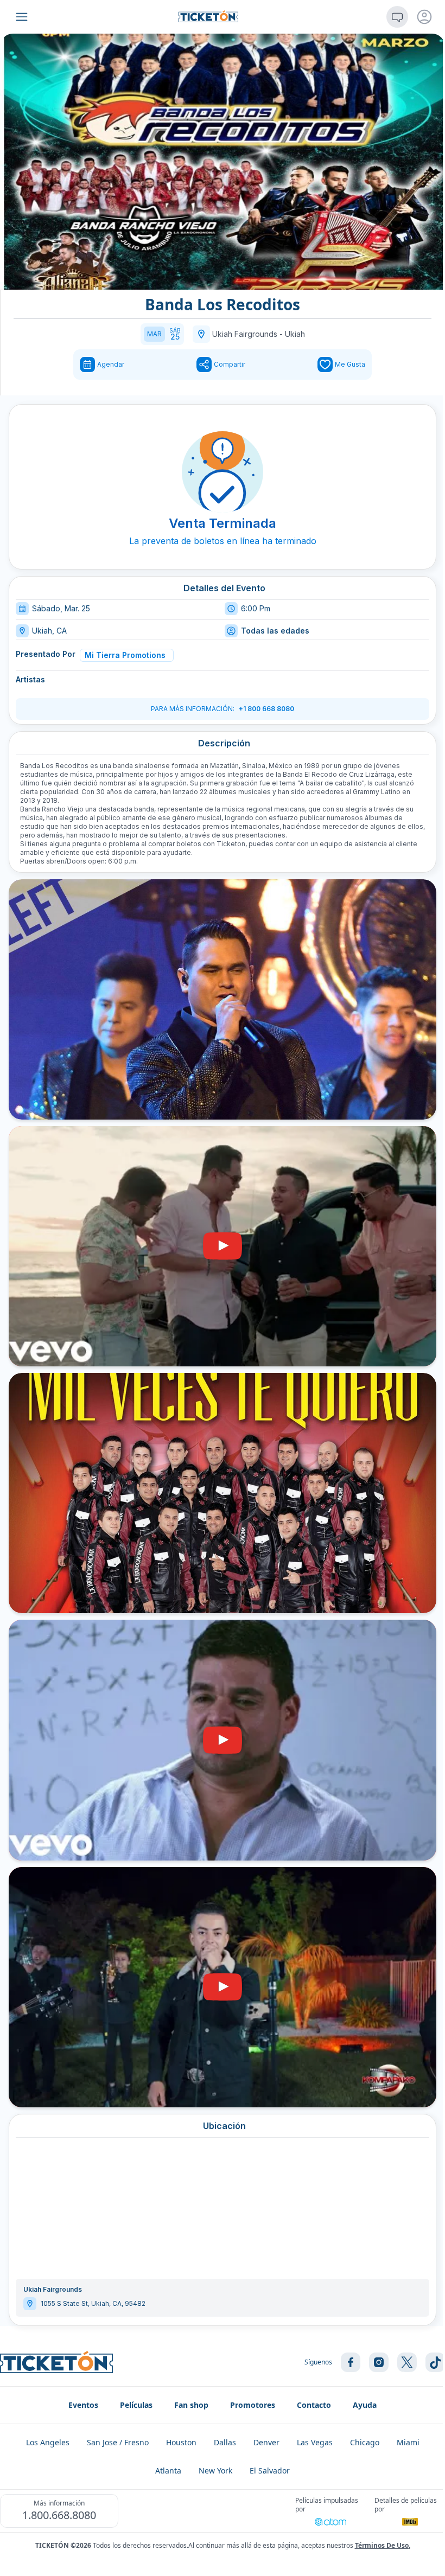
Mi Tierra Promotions (125, 655)
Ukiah (295, 334)
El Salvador (270, 2470)
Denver (266, 2442)
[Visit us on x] (407, 2362)
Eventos (83, 2405)
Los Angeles (48, 2442)
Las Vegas (315, 2442)
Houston (181, 2442)
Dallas (225, 2442)
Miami (408, 2442)
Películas (136, 2405)
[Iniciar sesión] (424, 17)
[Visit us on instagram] (379, 2362)
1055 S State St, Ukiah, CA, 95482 (93, 2303)
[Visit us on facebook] (351, 2362)
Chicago (365, 2442)
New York (215, 2470)
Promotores (253, 2405)
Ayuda (365, 2405)
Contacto (314, 2405)
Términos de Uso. (383, 2545)
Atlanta (168, 2470)
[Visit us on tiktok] (435, 2362)
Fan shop (191, 2405)
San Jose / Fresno (118, 2442)
